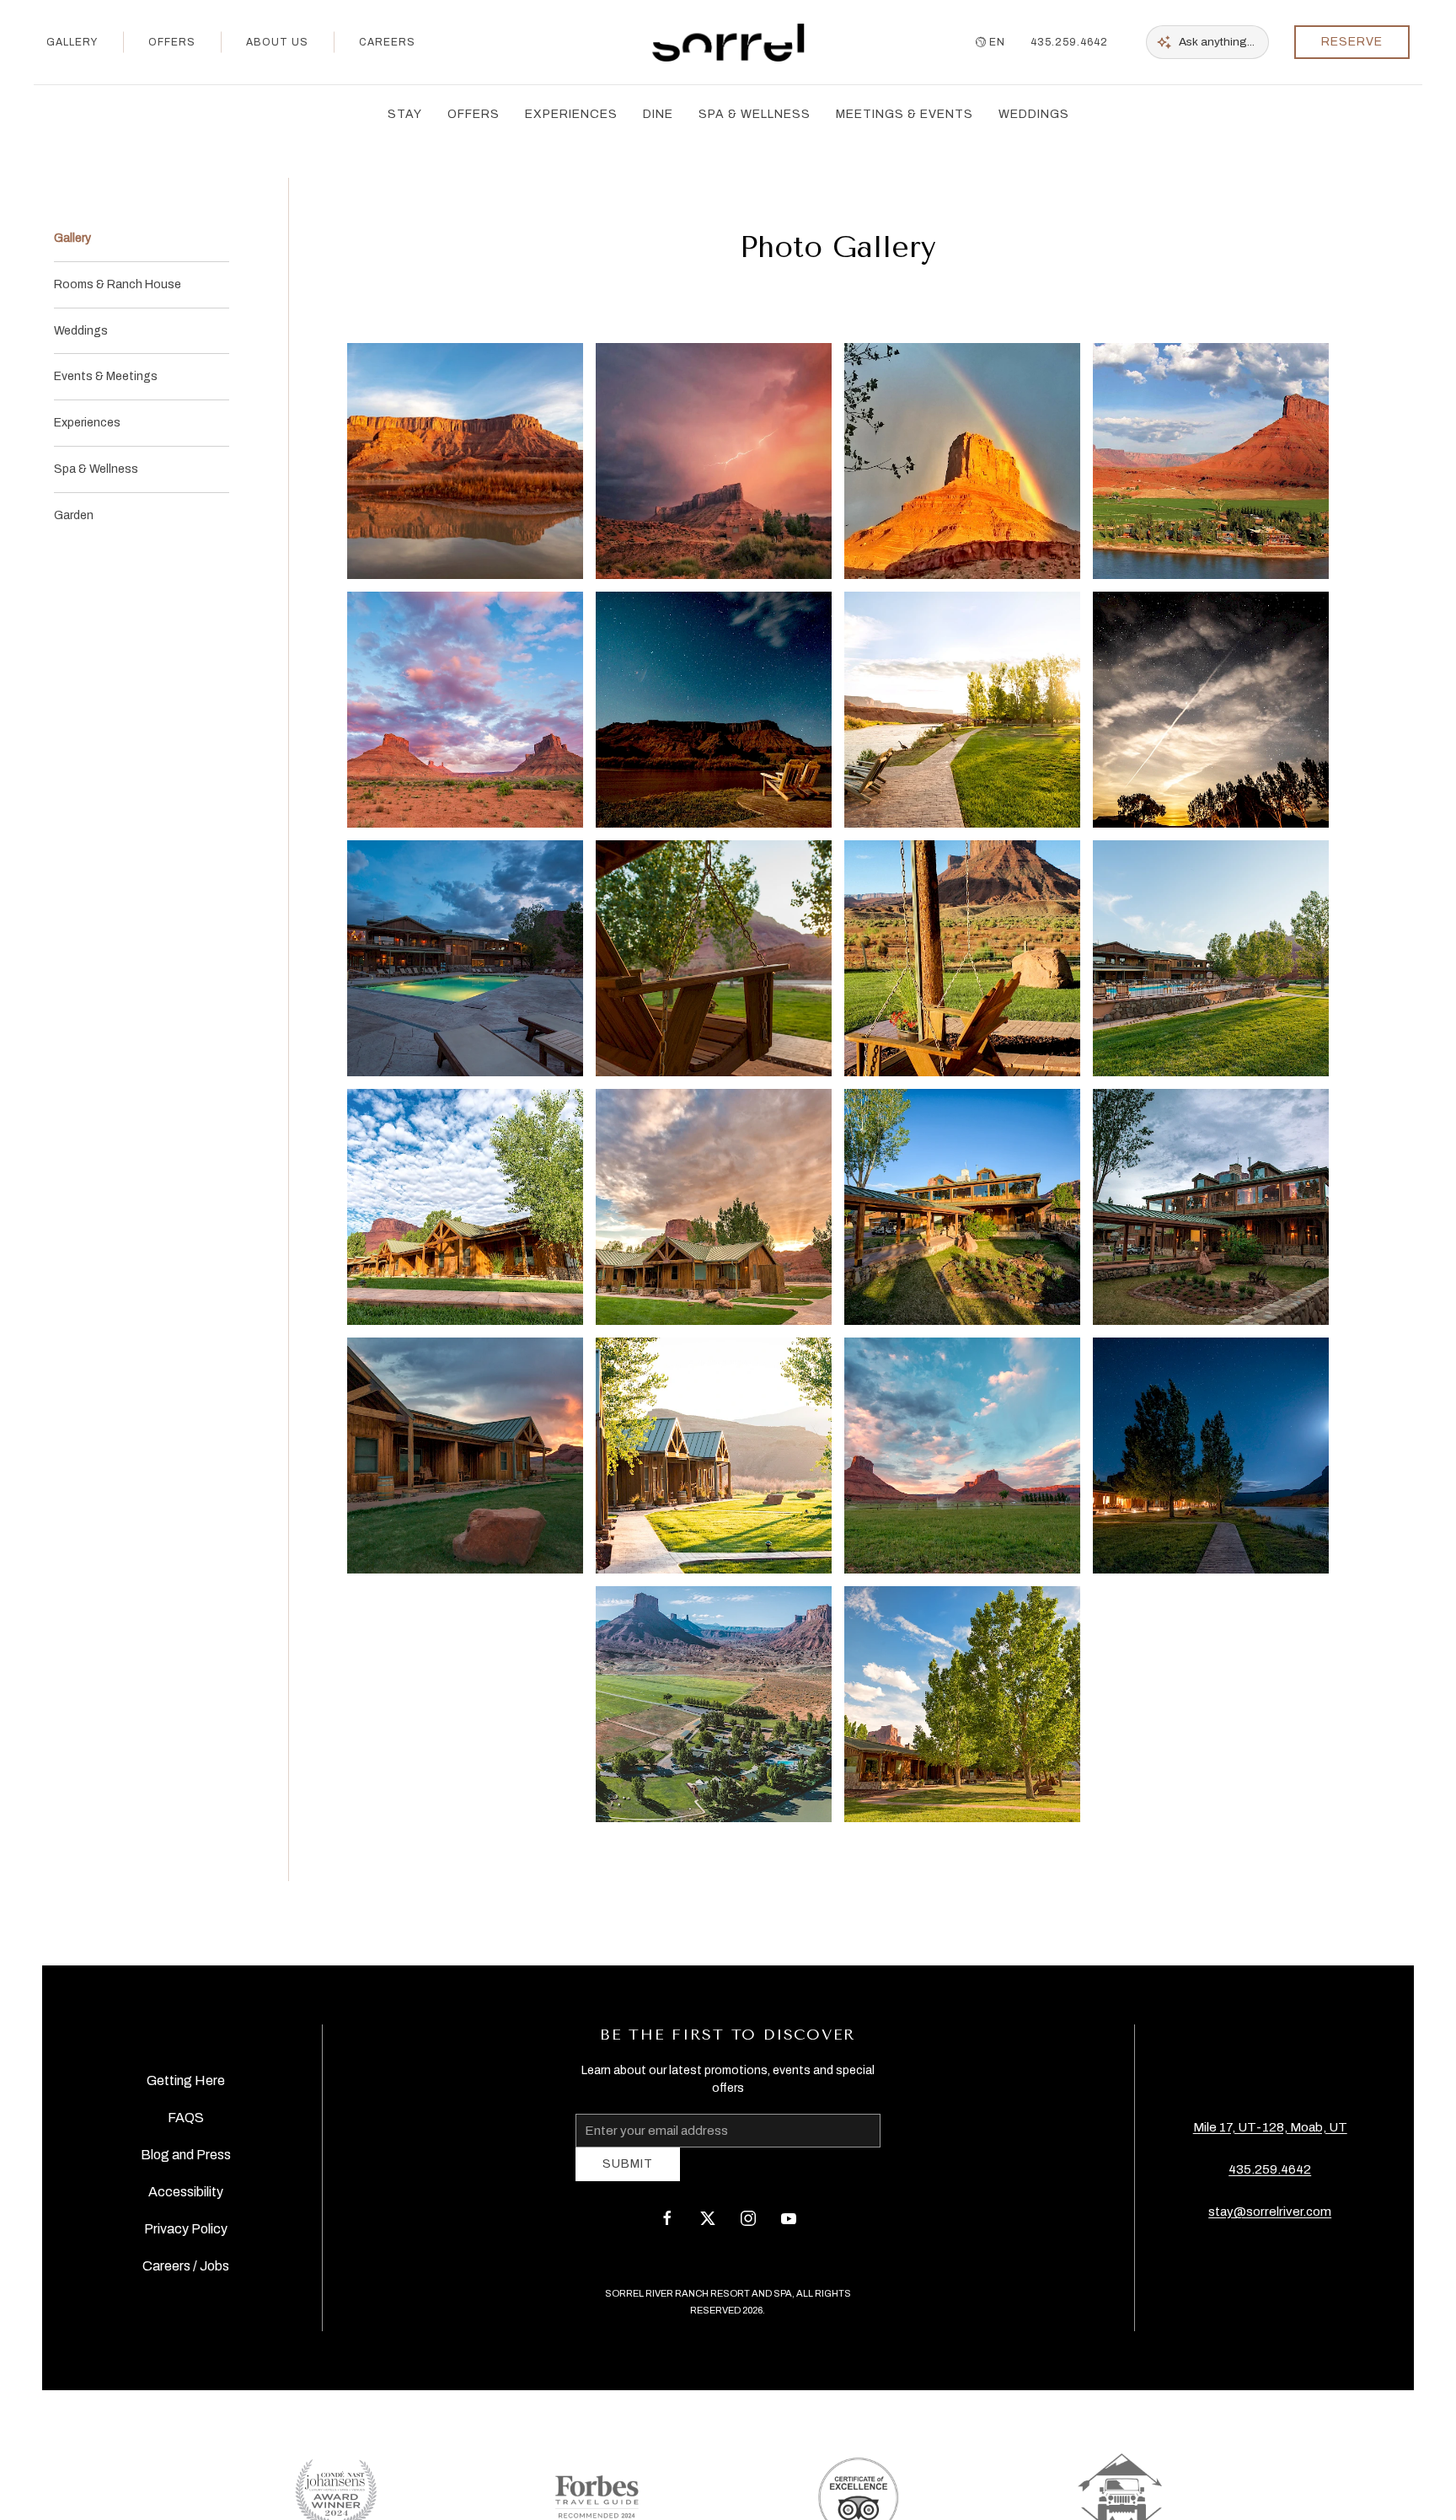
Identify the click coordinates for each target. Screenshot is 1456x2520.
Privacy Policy (186, 2235)
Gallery (72, 42)
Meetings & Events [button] (905, 114)
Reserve (1352, 42)
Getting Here (186, 2086)
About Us (277, 42)
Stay (405, 114)
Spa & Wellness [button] (755, 114)
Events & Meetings (106, 376)
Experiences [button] (571, 114)
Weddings (1034, 114)
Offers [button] (474, 114)
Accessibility (186, 2198)
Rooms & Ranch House (118, 284)
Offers (172, 42)
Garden (74, 515)
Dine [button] (658, 114)
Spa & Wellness (96, 469)
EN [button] (997, 42)
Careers (387, 42)
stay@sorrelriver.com (1270, 2217)
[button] (465, 461)
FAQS (186, 2123)
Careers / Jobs (186, 2272)
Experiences (87, 423)
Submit (628, 2177)
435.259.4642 (1069, 42)
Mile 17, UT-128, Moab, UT (1270, 2133)
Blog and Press (186, 2161)
